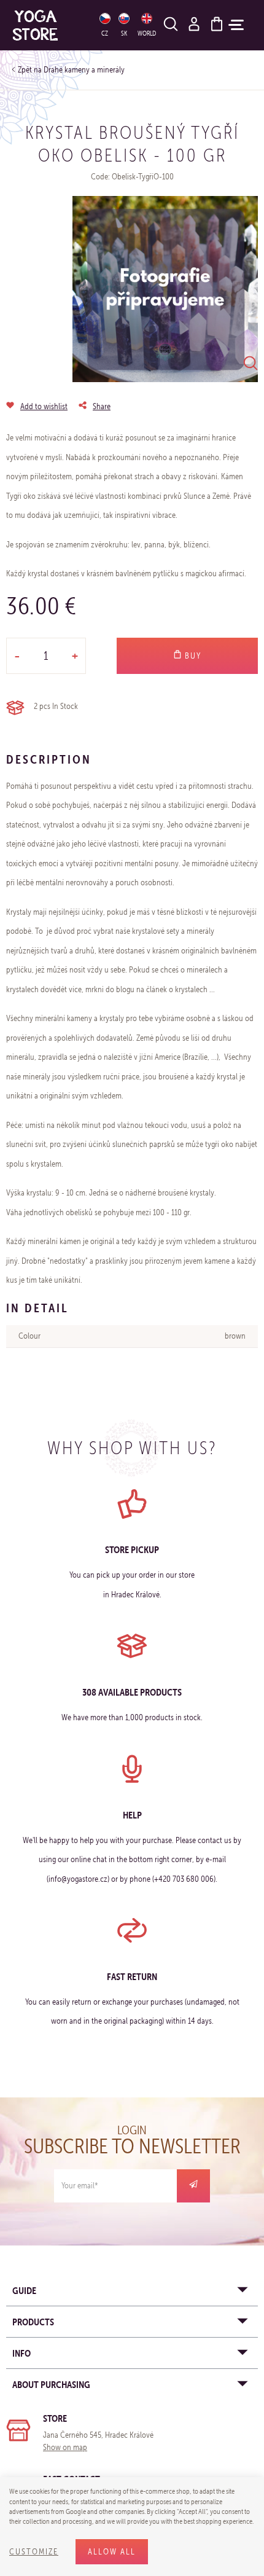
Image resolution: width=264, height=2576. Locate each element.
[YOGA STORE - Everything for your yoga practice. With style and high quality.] (48, 25)
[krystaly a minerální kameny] (165, 289)
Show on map (65, 2447)
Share (102, 406)
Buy (192, 656)
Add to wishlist (44, 406)
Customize (34, 2552)
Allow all (112, 2552)
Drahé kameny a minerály (84, 70)
